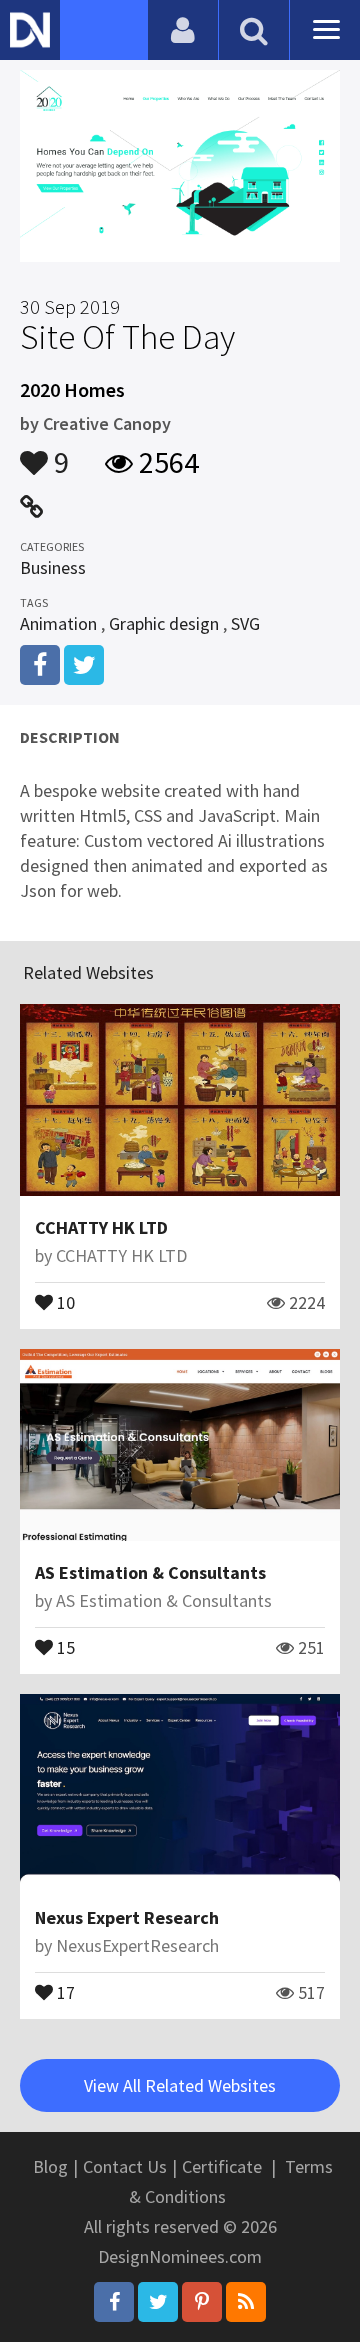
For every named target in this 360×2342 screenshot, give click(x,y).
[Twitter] (158, 2302)
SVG (245, 623)
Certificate (222, 2166)
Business (53, 567)
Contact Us (125, 2166)
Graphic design (164, 623)
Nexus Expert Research (127, 1917)
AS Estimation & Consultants (150, 1572)
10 (64, 1301)
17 (64, 1991)
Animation (58, 623)
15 (64, 1646)
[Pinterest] (202, 2302)
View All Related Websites (180, 2085)
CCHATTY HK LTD (101, 1227)
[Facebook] (114, 2302)
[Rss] (246, 2302)
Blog (50, 2166)
